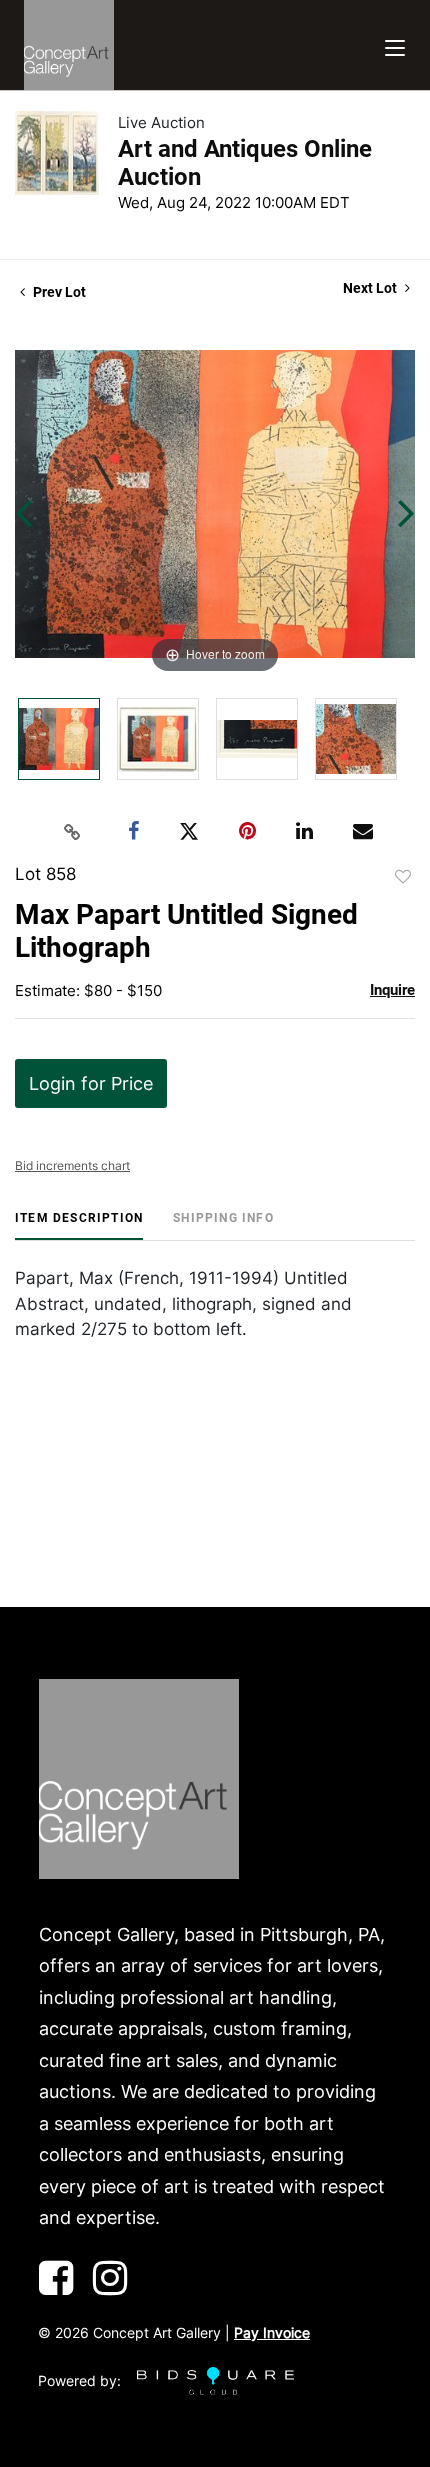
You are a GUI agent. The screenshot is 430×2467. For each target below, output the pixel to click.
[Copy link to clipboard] (73, 832)
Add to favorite (403, 877)
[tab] (79, 1225)
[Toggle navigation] (395, 45)
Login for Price (91, 1083)
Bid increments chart (72, 1165)
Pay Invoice (272, 2332)
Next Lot (371, 288)
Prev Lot (58, 292)
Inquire (392, 990)
